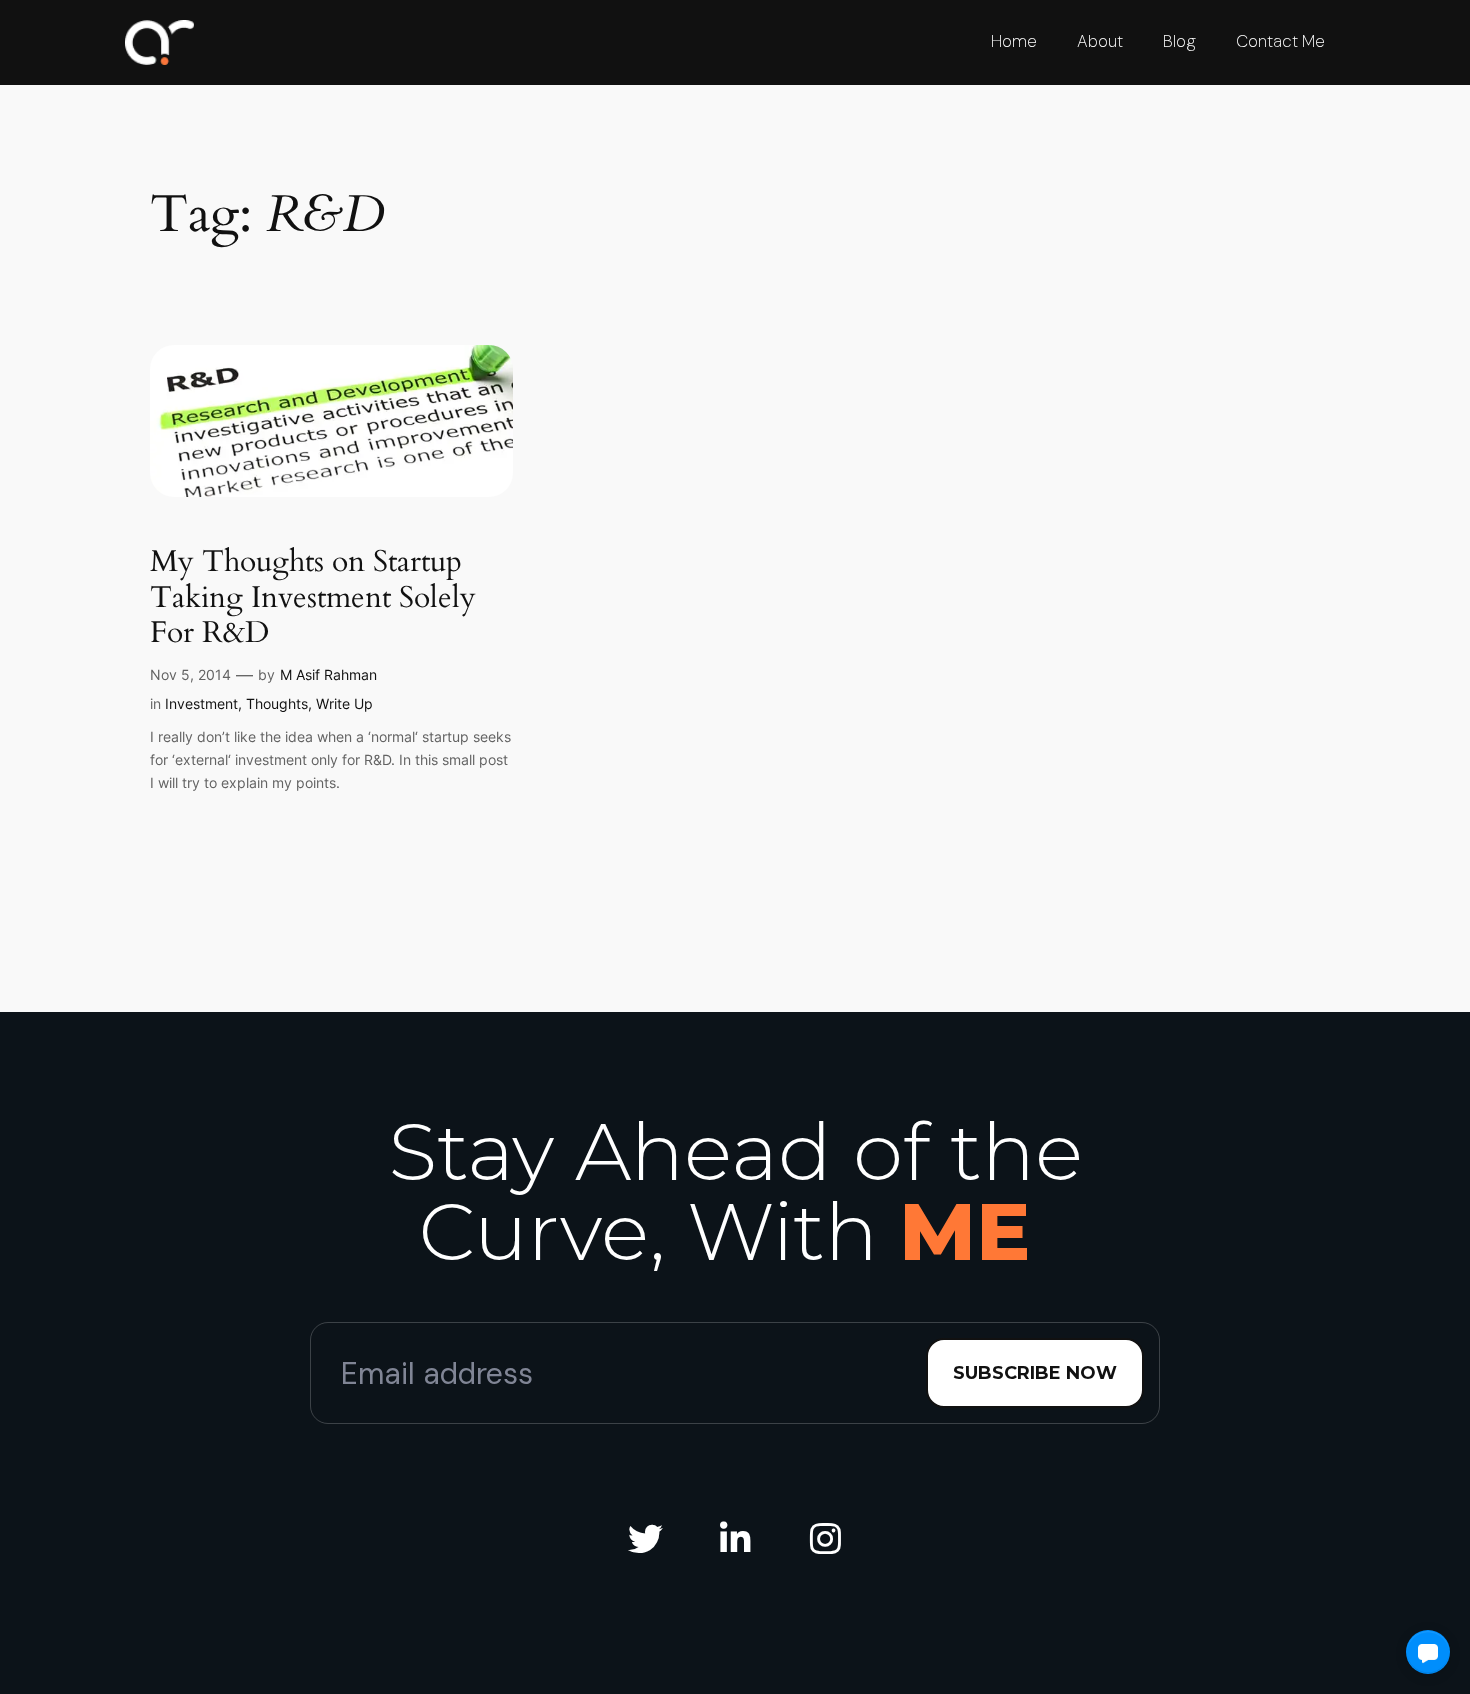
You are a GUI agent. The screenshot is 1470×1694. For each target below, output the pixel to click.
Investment (201, 703)
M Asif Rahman (328, 674)
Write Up (344, 703)
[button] (1428, 1652)
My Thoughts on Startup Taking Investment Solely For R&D (313, 598)
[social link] (645, 1539)
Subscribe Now (1035, 1373)
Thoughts (277, 703)
